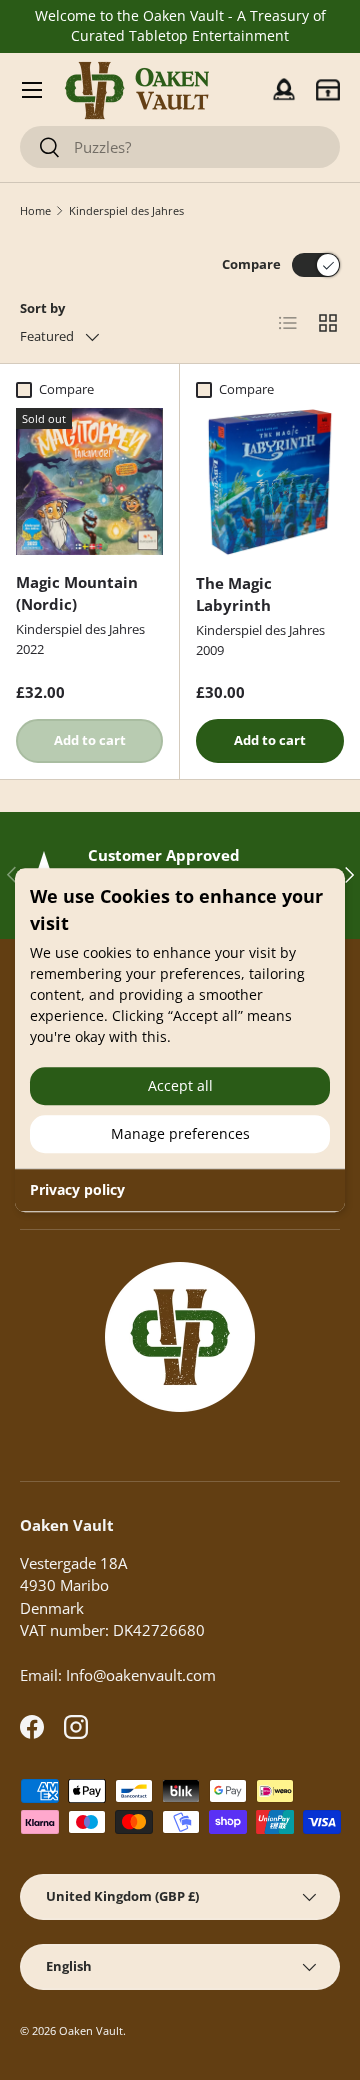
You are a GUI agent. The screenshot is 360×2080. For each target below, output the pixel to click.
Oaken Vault (91, 2030)
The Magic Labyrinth (234, 594)
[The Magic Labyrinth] (270, 482)
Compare (251, 264)
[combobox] (180, 147)
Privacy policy (77, 1189)
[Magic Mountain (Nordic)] (89, 481)
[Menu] (32, 90)
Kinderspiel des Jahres (126, 210)
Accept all (180, 1085)
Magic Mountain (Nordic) (77, 593)
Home (35, 210)
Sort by (42, 308)
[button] (328, 90)
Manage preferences (180, 1133)
